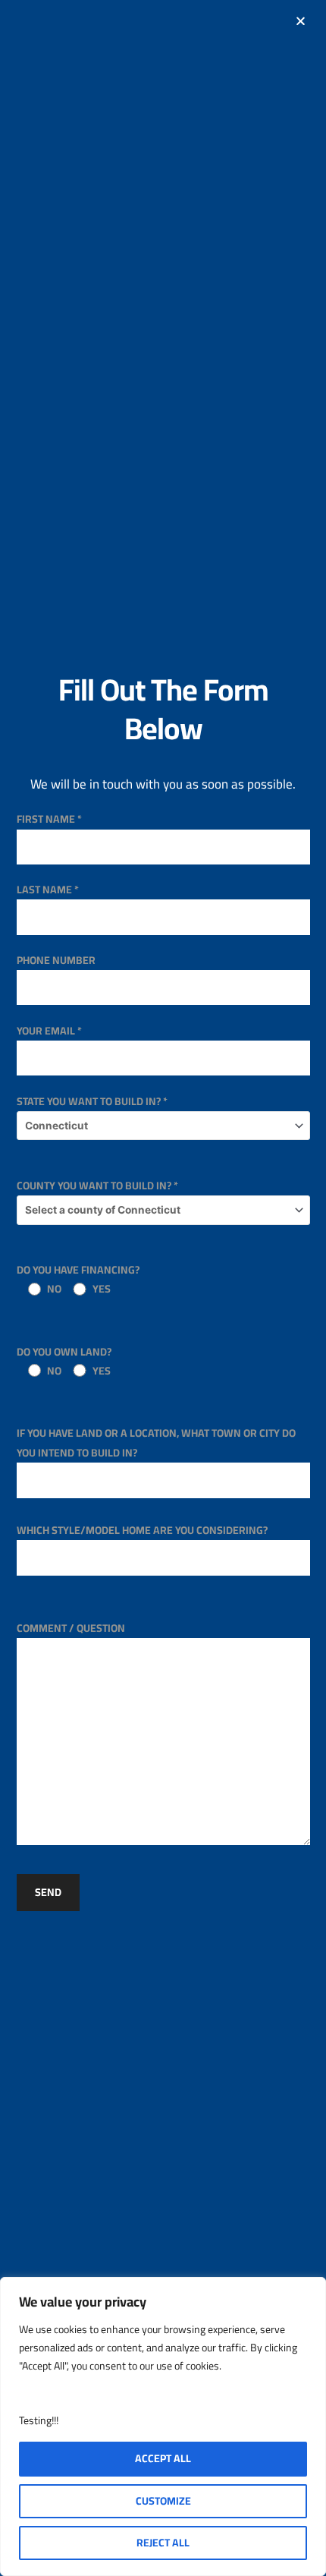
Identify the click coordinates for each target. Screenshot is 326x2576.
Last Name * (48, 890)
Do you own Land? (64, 1361)
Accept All (163, 2458)
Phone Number (56, 960)
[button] (301, 21)
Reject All (163, 2543)
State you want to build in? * (92, 1101)
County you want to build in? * (97, 1186)
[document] (163, 1288)
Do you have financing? (78, 1279)
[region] (163, 2426)
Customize (163, 2501)
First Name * (49, 819)
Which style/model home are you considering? (142, 1530)
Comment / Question (71, 1628)
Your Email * (49, 1031)
